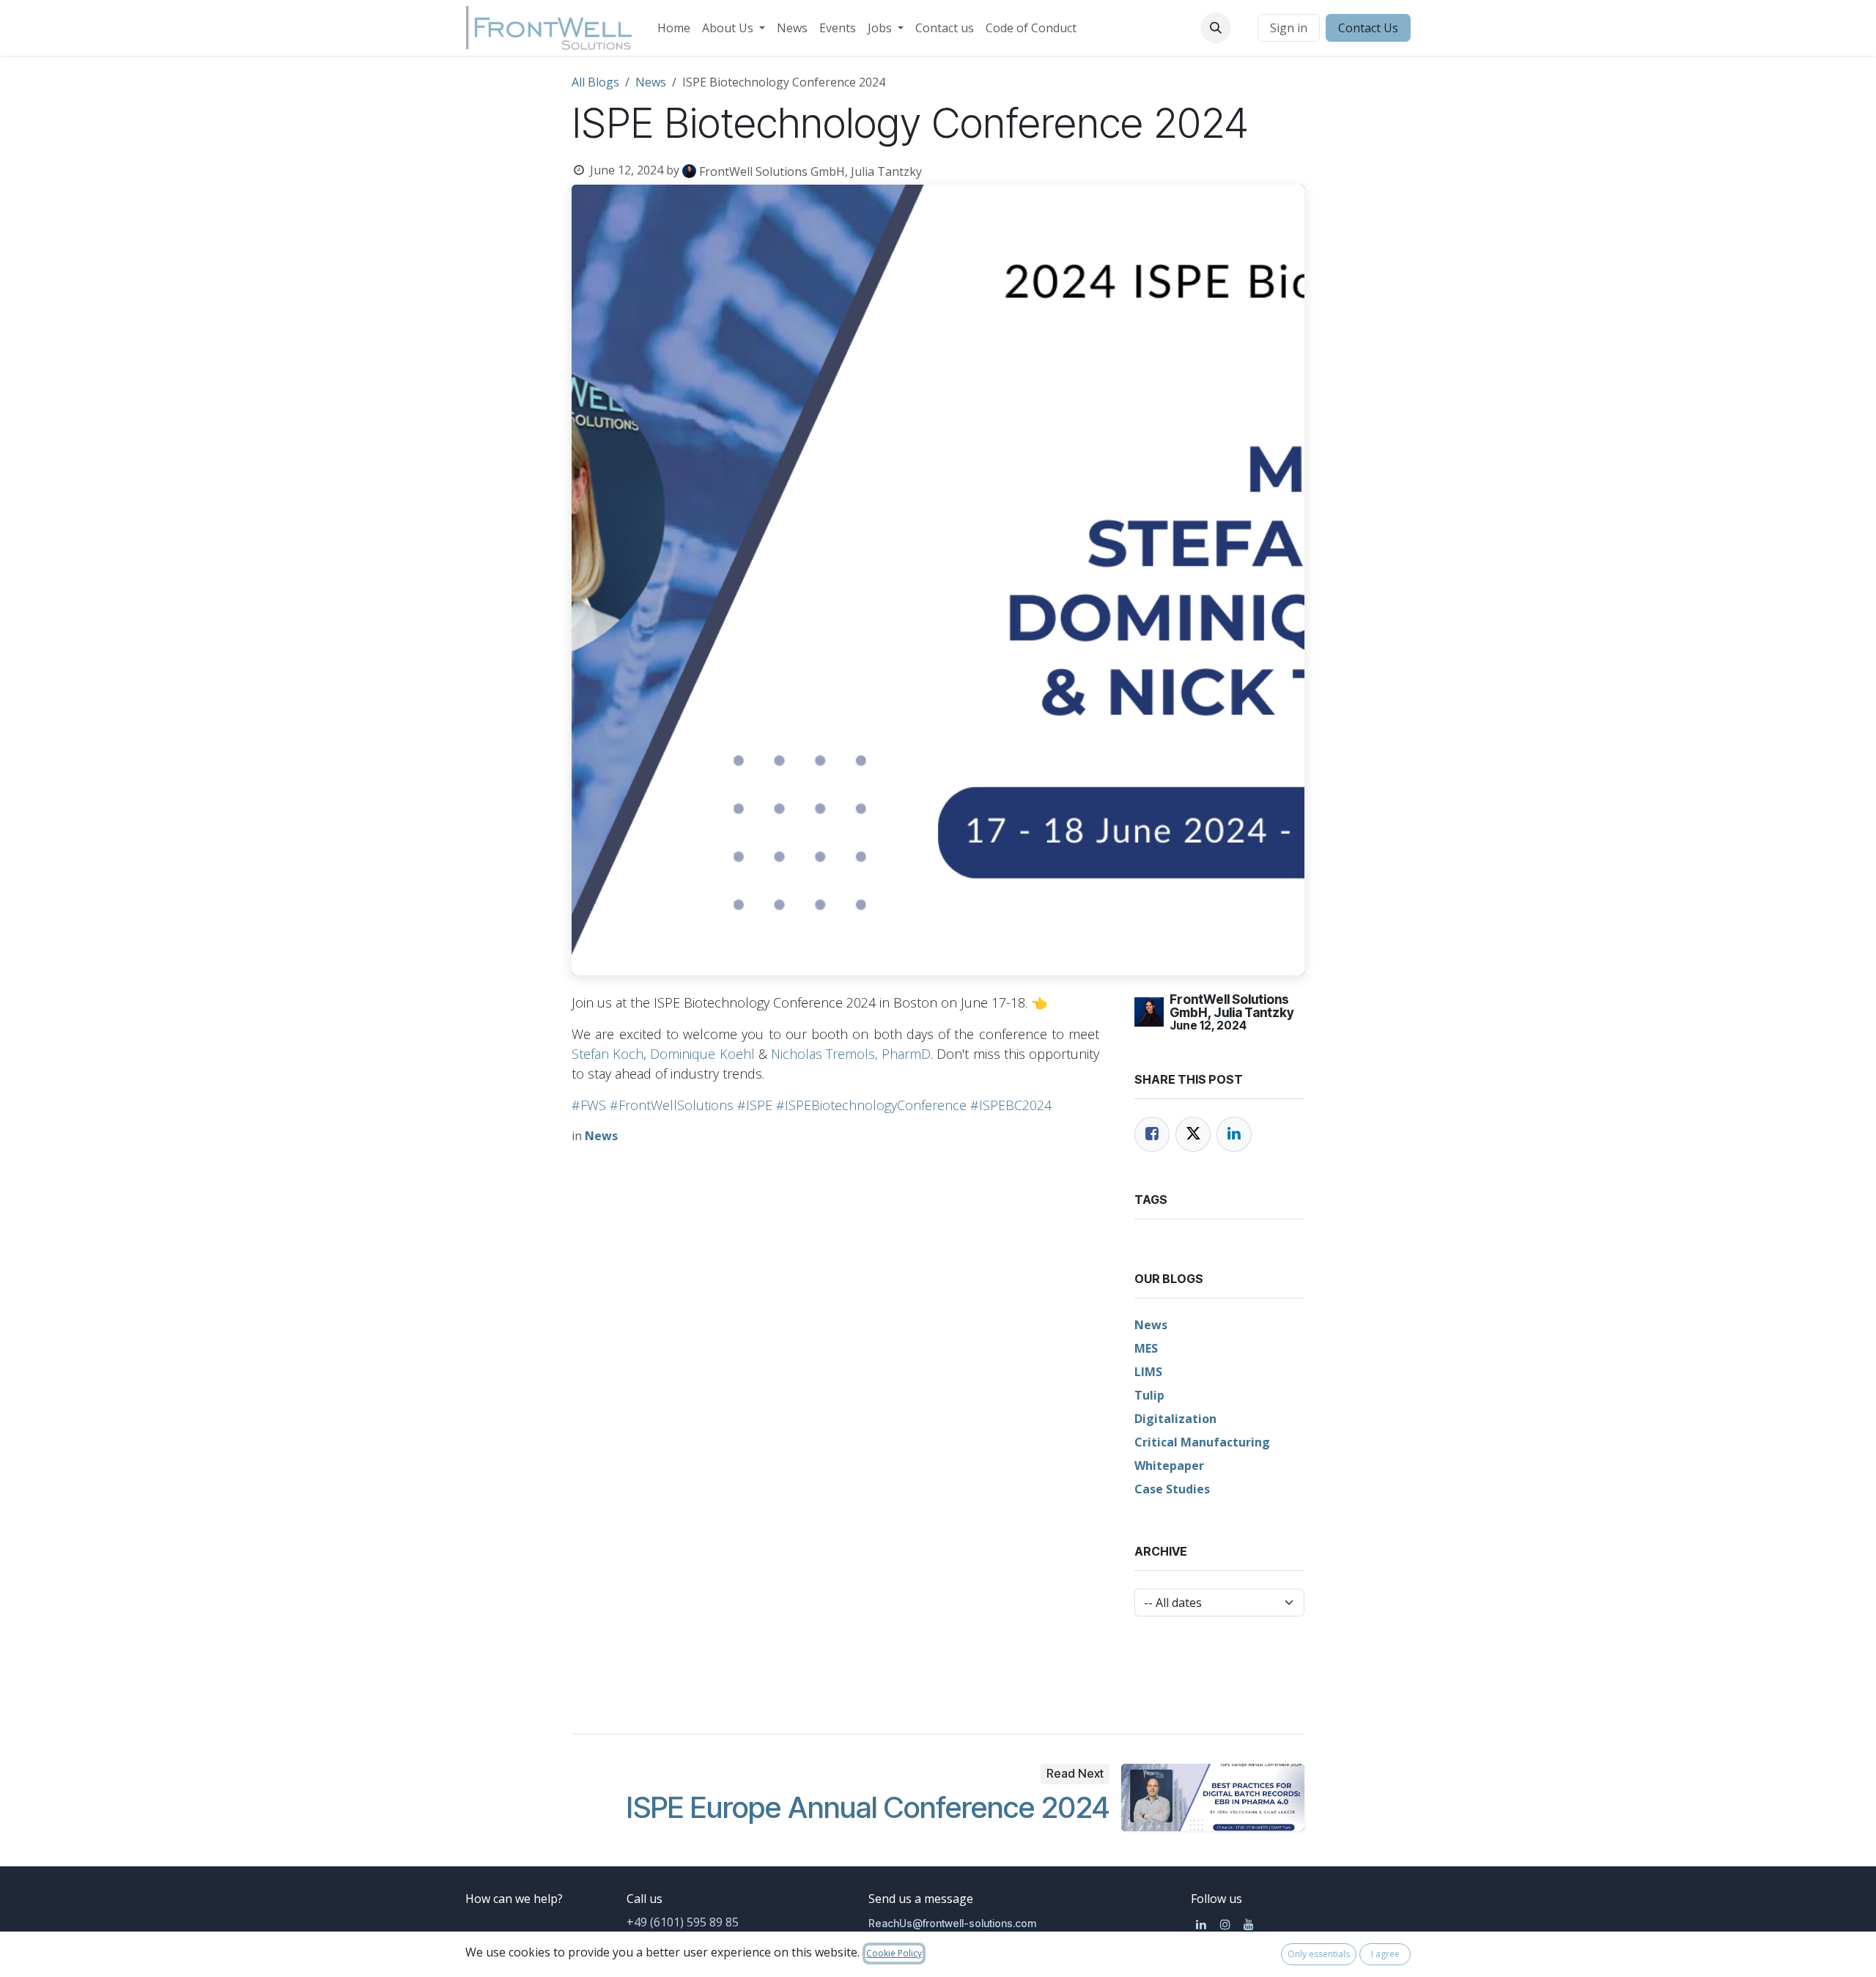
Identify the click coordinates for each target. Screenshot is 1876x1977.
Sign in (1289, 28)
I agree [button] (1385, 1954)
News (651, 82)
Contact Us (1368, 28)
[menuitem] (674, 28)
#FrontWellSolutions (672, 1105)
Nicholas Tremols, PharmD (851, 1054)
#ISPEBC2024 (1011, 1105)
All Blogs (595, 82)
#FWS (589, 1105)
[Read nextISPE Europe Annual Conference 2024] (1213, 1797)
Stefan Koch (608, 1054)
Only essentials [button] (1319, 1954)
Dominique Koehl (702, 1054)
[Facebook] (1152, 1134)
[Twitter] (1193, 1134)
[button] (1216, 28)
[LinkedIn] (1234, 1134)
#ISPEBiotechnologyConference (871, 1105)
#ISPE (755, 1105)
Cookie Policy (894, 1953)
